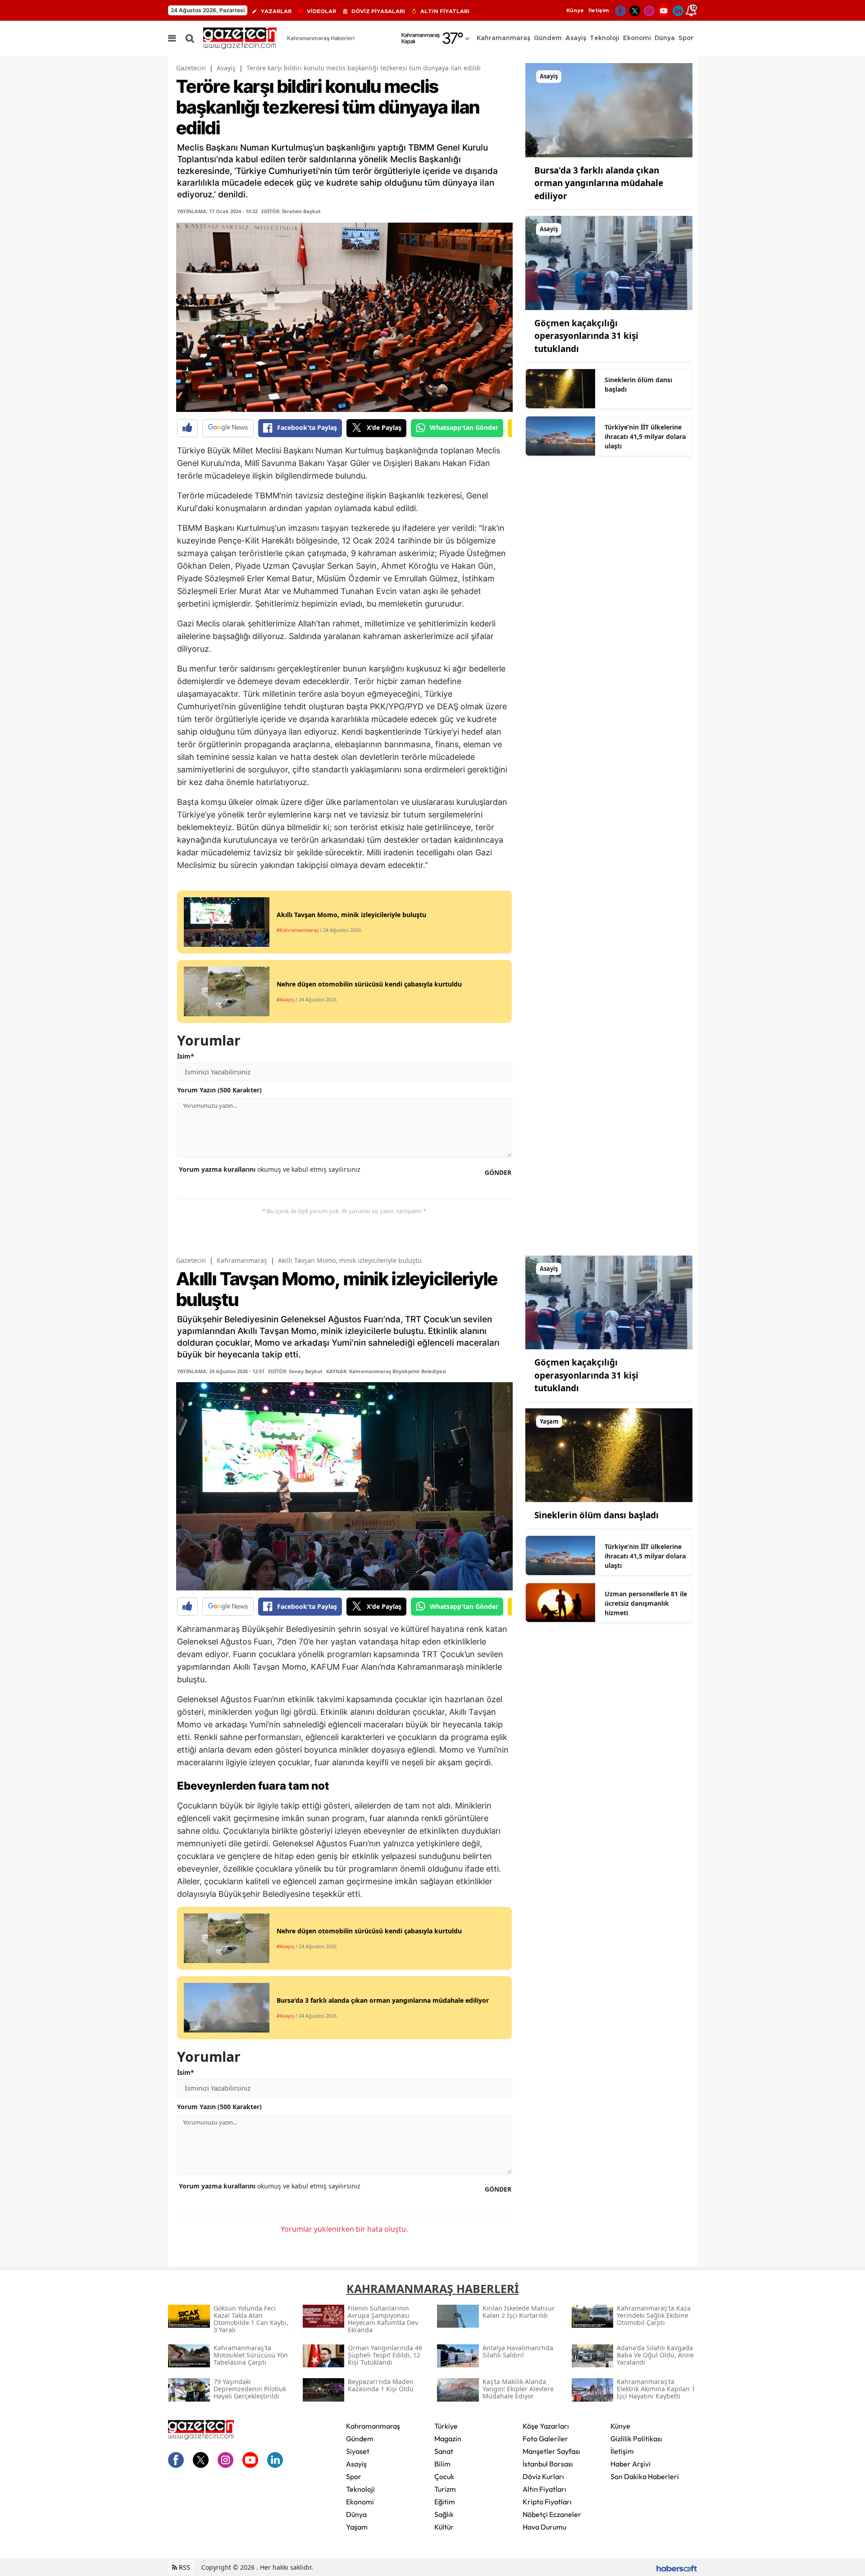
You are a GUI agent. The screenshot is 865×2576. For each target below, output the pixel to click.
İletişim (599, 10)
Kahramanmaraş (242, 1260)
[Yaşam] (609, 1454)
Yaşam (357, 2527)
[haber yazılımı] (677, 2567)
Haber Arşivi (631, 2464)
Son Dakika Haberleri (645, 2476)
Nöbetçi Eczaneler (552, 2514)
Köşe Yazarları (546, 2426)
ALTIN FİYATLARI (445, 11)
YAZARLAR (276, 11)
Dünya (356, 2514)
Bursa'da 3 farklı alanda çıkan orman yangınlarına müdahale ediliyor (599, 183)
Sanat (444, 2451)
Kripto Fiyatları (547, 2502)
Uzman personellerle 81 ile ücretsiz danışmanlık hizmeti (646, 1603)
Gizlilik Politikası (636, 2439)
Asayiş (226, 68)
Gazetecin (191, 68)
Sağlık (444, 2514)
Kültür (444, 2527)
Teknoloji (360, 2489)
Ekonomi (360, 2502)
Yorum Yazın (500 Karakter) (219, 1090)
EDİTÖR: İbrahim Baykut (291, 211)
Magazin (448, 2439)
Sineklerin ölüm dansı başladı (638, 384)
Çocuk (444, 2476)
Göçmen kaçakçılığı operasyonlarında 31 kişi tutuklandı (586, 336)
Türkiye (446, 2426)
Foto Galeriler (545, 2439)
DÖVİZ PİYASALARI (378, 11)
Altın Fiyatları (544, 2489)
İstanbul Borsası (548, 2464)
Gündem (360, 2439)
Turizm (445, 2489)
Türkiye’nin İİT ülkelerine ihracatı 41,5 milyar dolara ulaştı (645, 436)
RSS (184, 2567)
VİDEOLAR (321, 11)
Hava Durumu (544, 2527)
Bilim (442, 2464)
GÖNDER (498, 1172)
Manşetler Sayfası (551, 2451)
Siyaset (358, 2451)
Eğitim (445, 2502)
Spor (354, 2476)
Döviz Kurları (543, 2476)
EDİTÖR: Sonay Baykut (295, 1371)
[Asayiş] (609, 110)
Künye (575, 10)
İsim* (186, 1056)
